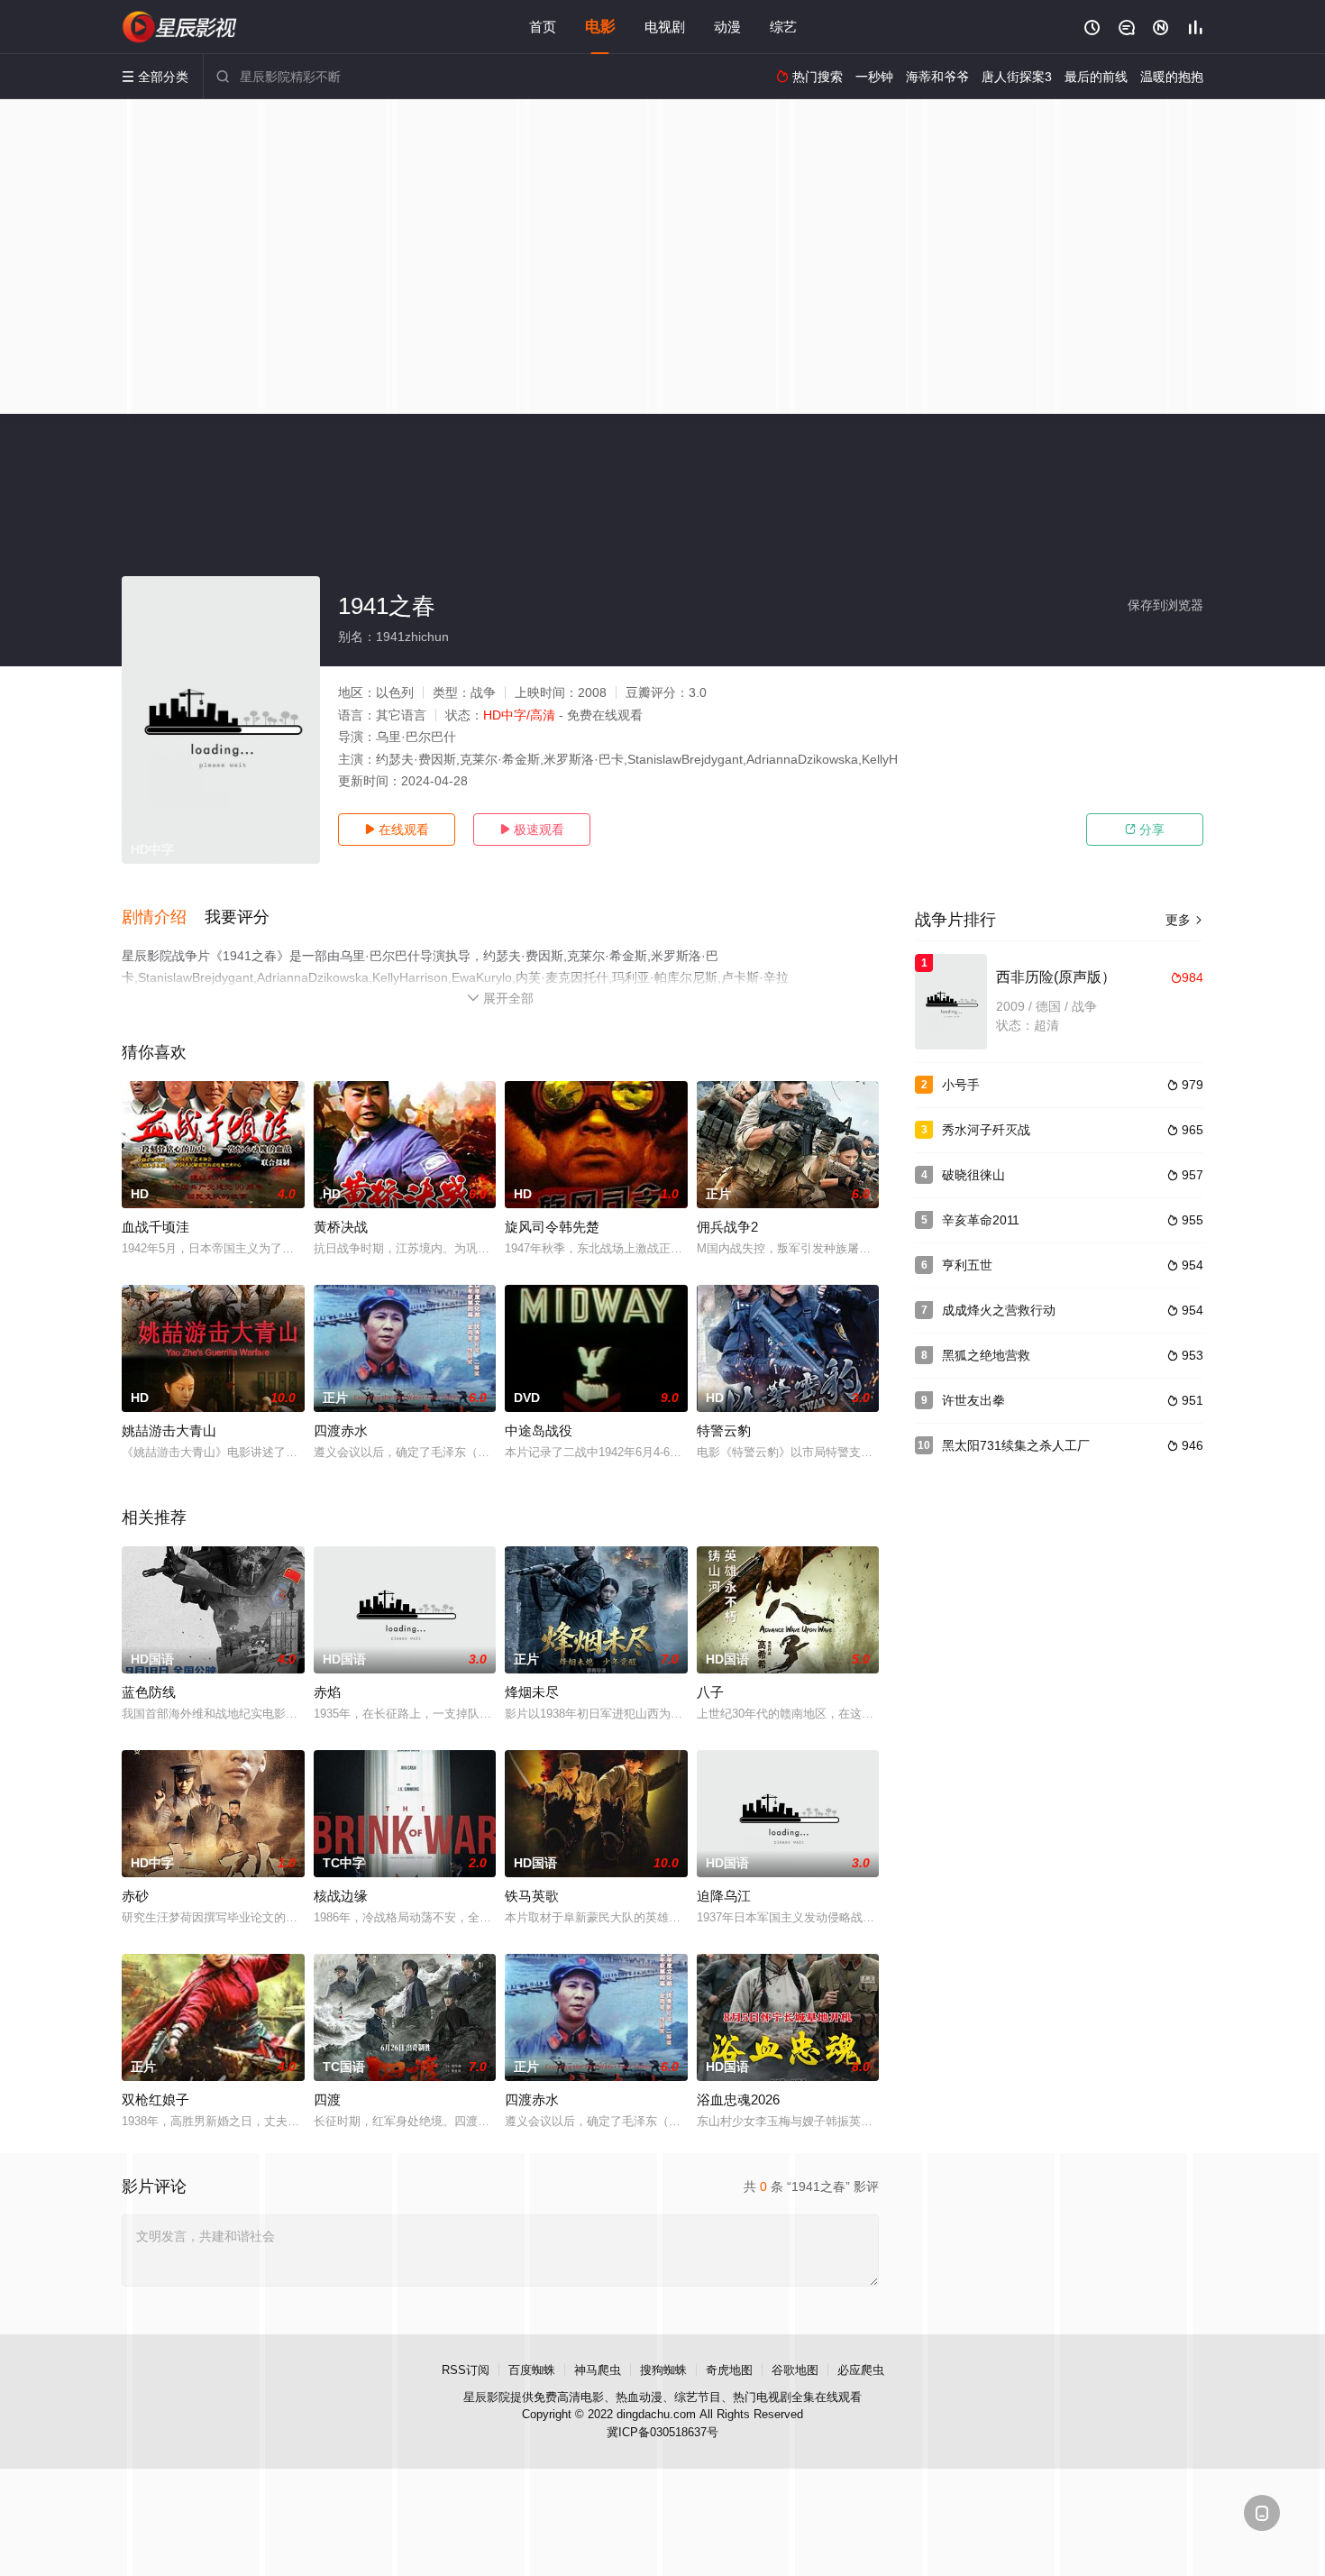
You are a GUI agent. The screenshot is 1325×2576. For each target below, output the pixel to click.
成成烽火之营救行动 (999, 1310)
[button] (163, 918)
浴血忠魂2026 (738, 2099)
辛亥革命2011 (981, 1220)
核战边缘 (341, 1896)
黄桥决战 (341, 1227)
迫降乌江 (724, 1896)
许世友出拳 (973, 1400)
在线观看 (397, 830)
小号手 (961, 1085)
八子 (710, 1692)
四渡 (327, 2099)
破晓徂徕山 (973, 1175)
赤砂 (135, 1896)
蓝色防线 (149, 1692)
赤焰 (327, 1692)
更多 (1184, 920)
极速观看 (532, 830)
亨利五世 (967, 1265)
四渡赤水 (341, 1430)
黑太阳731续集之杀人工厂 (1016, 1445)
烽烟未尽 (532, 1692)
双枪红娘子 (155, 2099)
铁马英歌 (532, 1896)
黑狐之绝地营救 (986, 1355)
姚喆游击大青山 (169, 1430)
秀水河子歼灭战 (986, 1130)
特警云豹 (724, 1430)
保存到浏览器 (1165, 605)
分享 (1145, 830)
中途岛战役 (539, 1430)
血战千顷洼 (155, 1227)
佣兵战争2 (727, 1227)
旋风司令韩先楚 (552, 1227)
